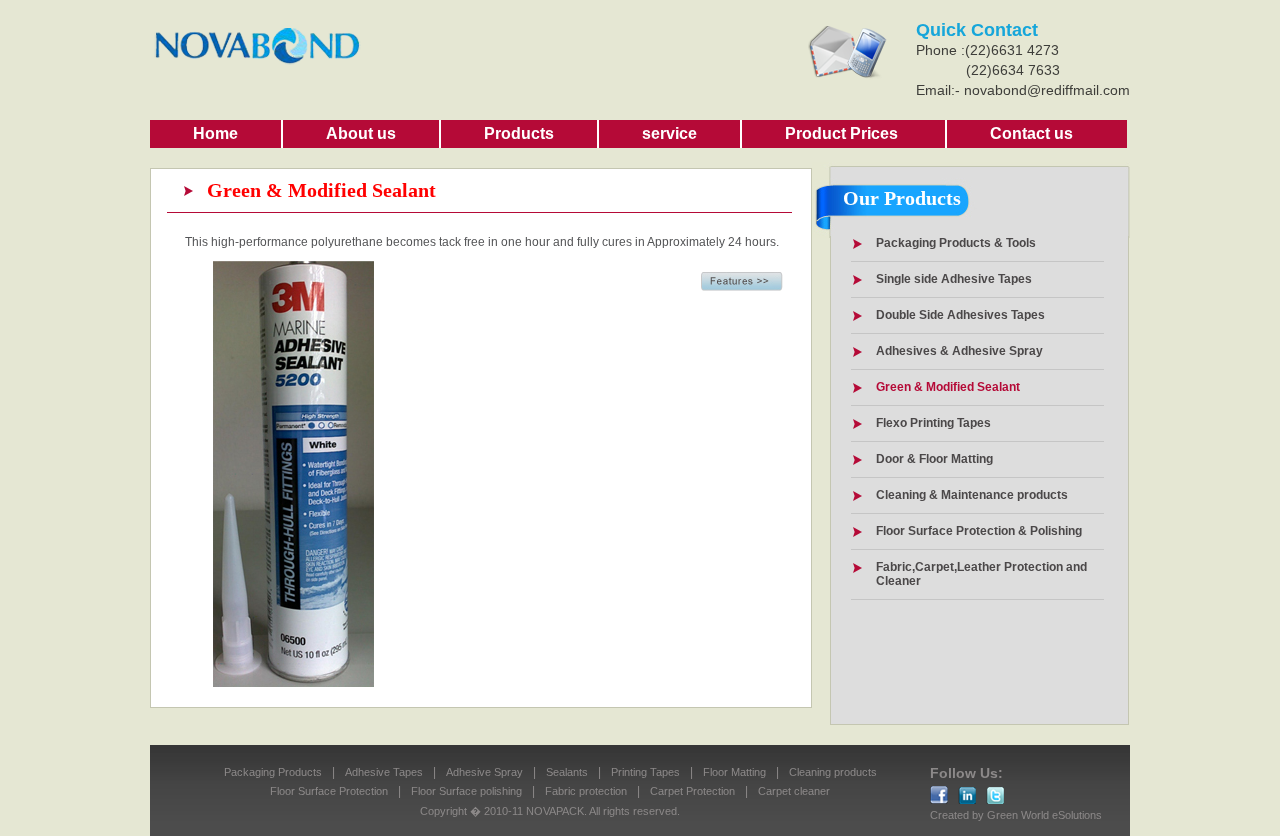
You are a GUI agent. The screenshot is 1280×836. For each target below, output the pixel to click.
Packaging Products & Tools (956, 243)
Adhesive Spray (484, 772)
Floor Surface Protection (329, 791)
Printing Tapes (645, 772)
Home (215, 133)
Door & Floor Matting (934, 459)
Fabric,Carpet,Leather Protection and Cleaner (981, 574)
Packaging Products (273, 772)
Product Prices (841, 133)
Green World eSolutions (1044, 815)
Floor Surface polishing (466, 791)
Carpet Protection (692, 791)
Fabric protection (586, 791)
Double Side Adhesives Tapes (960, 315)
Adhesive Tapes (384, 772)
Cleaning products (833, 772)
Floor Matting (734, 772)
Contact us (1031, 133)
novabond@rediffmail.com (1047, 90)
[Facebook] (939, 795)
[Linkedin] (995, 795)
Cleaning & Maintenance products (972, 495)
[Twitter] (967, 795)
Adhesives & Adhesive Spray (959, 351)
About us (361, 133)
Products (519, 133)
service (669, 133)
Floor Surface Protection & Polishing (979, 531)
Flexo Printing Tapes (933, 423)
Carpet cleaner (794, 791)
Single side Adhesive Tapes (954, 279)
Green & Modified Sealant (948, 387)
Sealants (567, 772)
